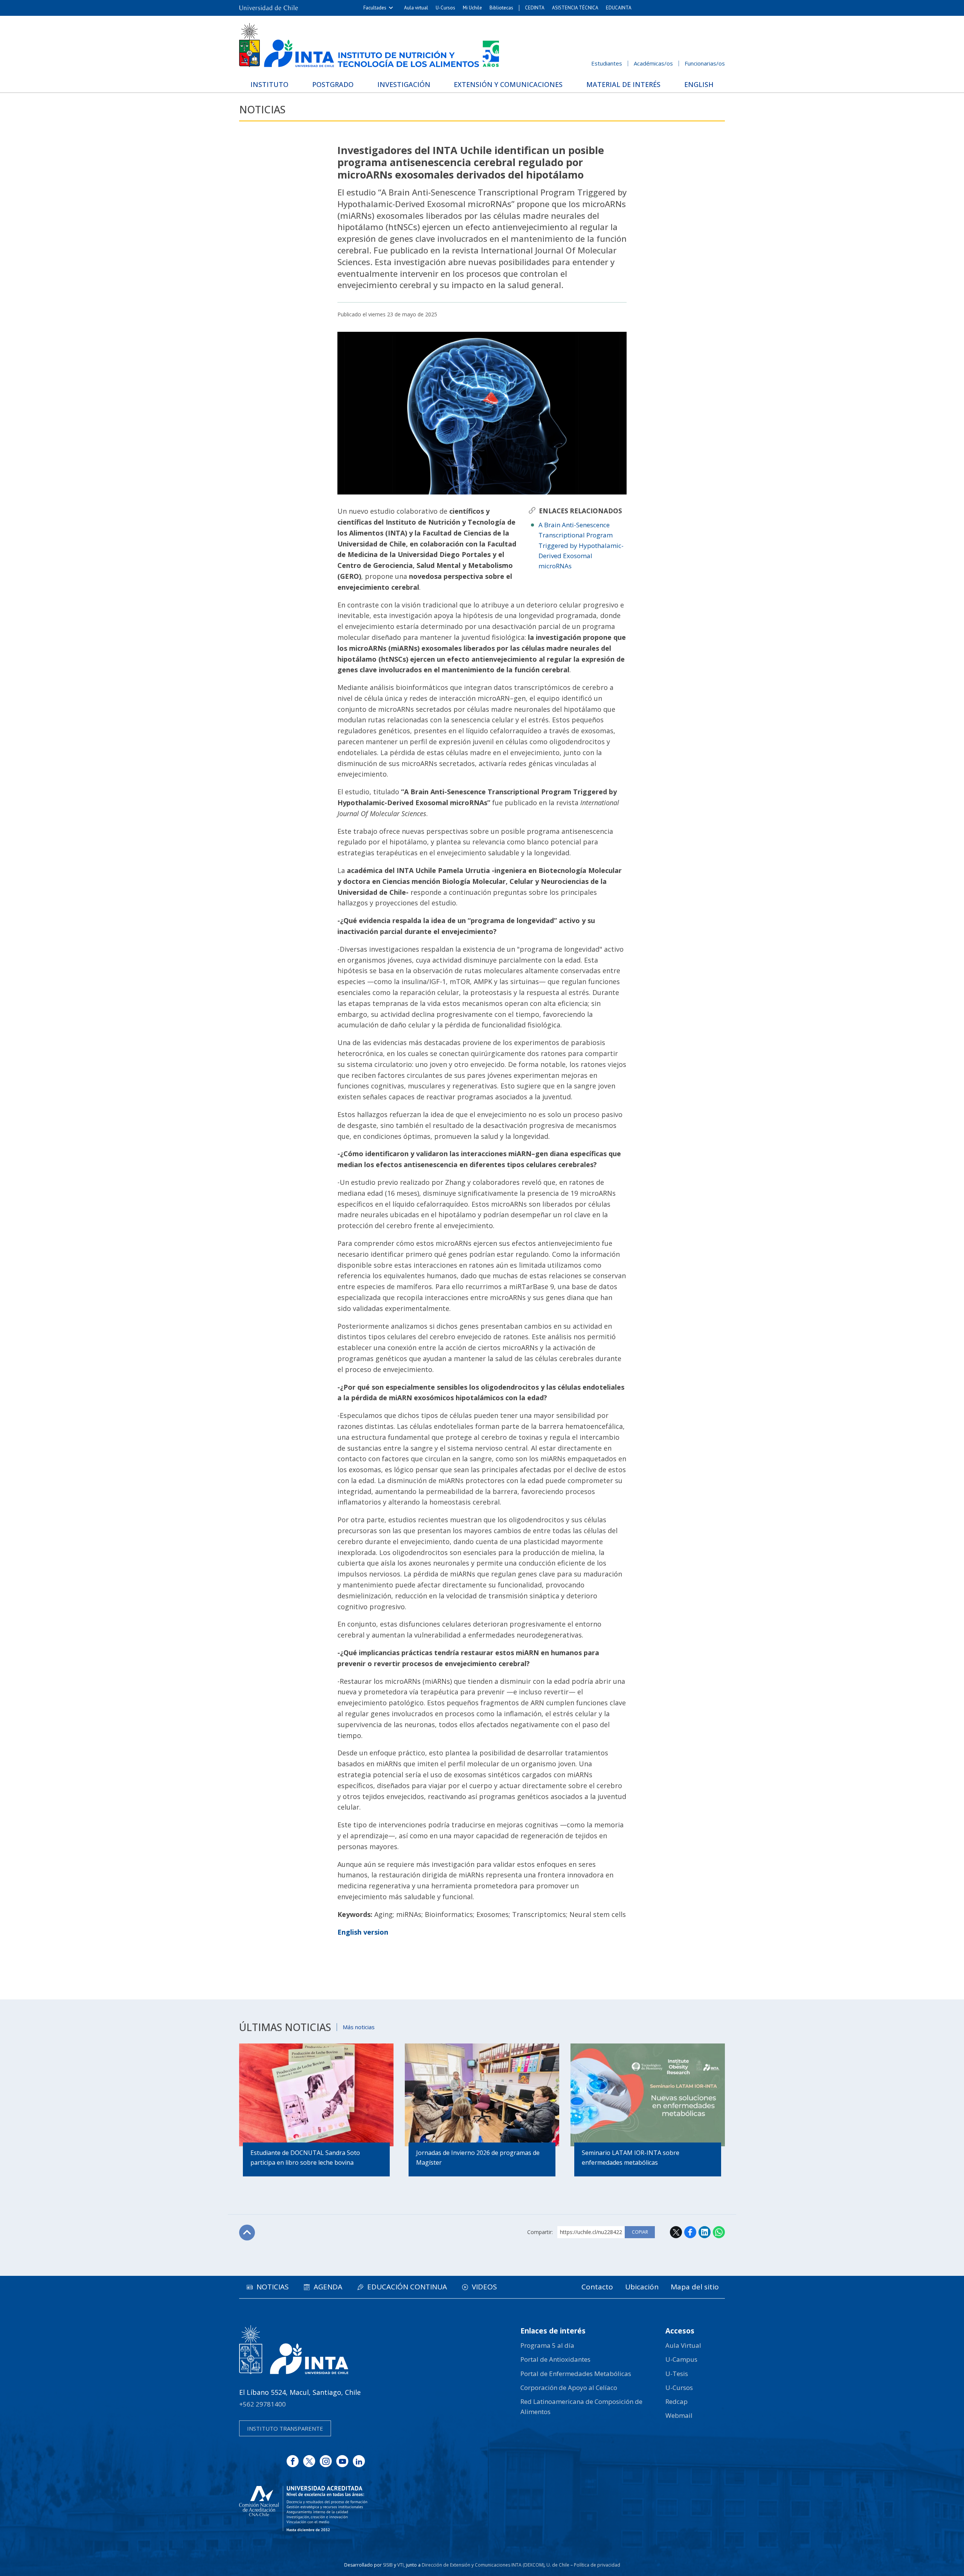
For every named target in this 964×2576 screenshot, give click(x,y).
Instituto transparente (285, 2428)
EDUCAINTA (619, 8)
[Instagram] (326, 2461)
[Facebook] (293, 2461)
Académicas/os (653, 63)
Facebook (690, 2232)
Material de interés (623, 84)
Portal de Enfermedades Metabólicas (576, 2374)
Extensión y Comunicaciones (508, 84)
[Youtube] (342, 2461)
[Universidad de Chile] (268, 8)
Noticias (262, 109)
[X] (309, 2461)
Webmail (679, 2415)
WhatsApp (719, 2232)
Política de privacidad (597, 2565)
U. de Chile (558, 2565)
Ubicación (642, 2287)
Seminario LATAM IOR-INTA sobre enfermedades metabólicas (631, 2158)
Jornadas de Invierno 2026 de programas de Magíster (478, 2158)
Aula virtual (416, 8)
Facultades (375, 8)
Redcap (676, 2401)
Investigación (404, 84)
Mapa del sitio (695, 2287)
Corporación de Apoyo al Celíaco (569, 2388)
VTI (400, 2565)
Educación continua (407, 2287)
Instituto (269, 84)
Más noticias (359, 2027)
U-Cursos (445, 8)
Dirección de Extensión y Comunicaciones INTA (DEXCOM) (483, 2565)
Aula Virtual (683, 2345)
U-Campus (681, 2359)
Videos (484, 2287)
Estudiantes (607, 63)
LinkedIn (705, 2232)
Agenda (328, 2287)
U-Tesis (677, 2374)
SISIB (388, 2565)
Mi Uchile (472, 8)
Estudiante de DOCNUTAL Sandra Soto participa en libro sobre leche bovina (305, 2158)
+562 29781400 (262, 2404)
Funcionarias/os (705, 63)
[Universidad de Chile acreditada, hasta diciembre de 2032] (303, 2509)
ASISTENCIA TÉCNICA (575, 8)
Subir (247, 2233)
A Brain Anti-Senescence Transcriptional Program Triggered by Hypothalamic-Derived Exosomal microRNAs (581, 545)
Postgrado (333, 84)
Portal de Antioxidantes (555, 2359)
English (699, 84)
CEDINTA (535, 8)
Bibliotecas (501, 8)
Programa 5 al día (547, 2345)
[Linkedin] (359, 2461)
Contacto (597, 2287)
